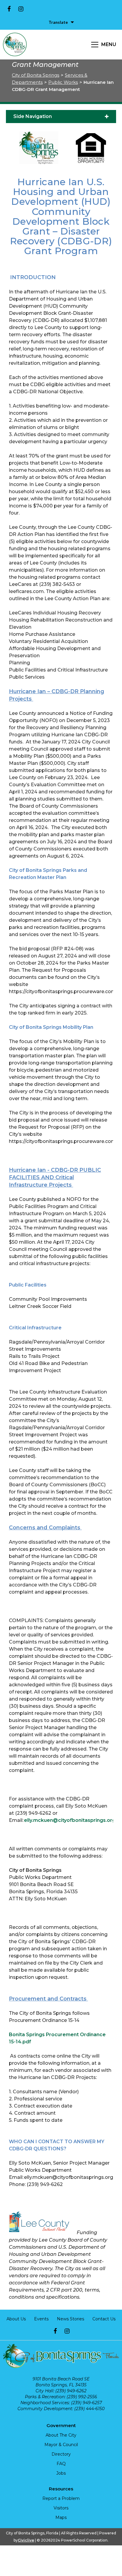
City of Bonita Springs (36, 75)
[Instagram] (21, 9)
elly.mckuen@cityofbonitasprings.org (70, 1820)
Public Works (63, 82)
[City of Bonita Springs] (15, 45)
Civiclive (26, 2540)
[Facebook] (9, 9)
